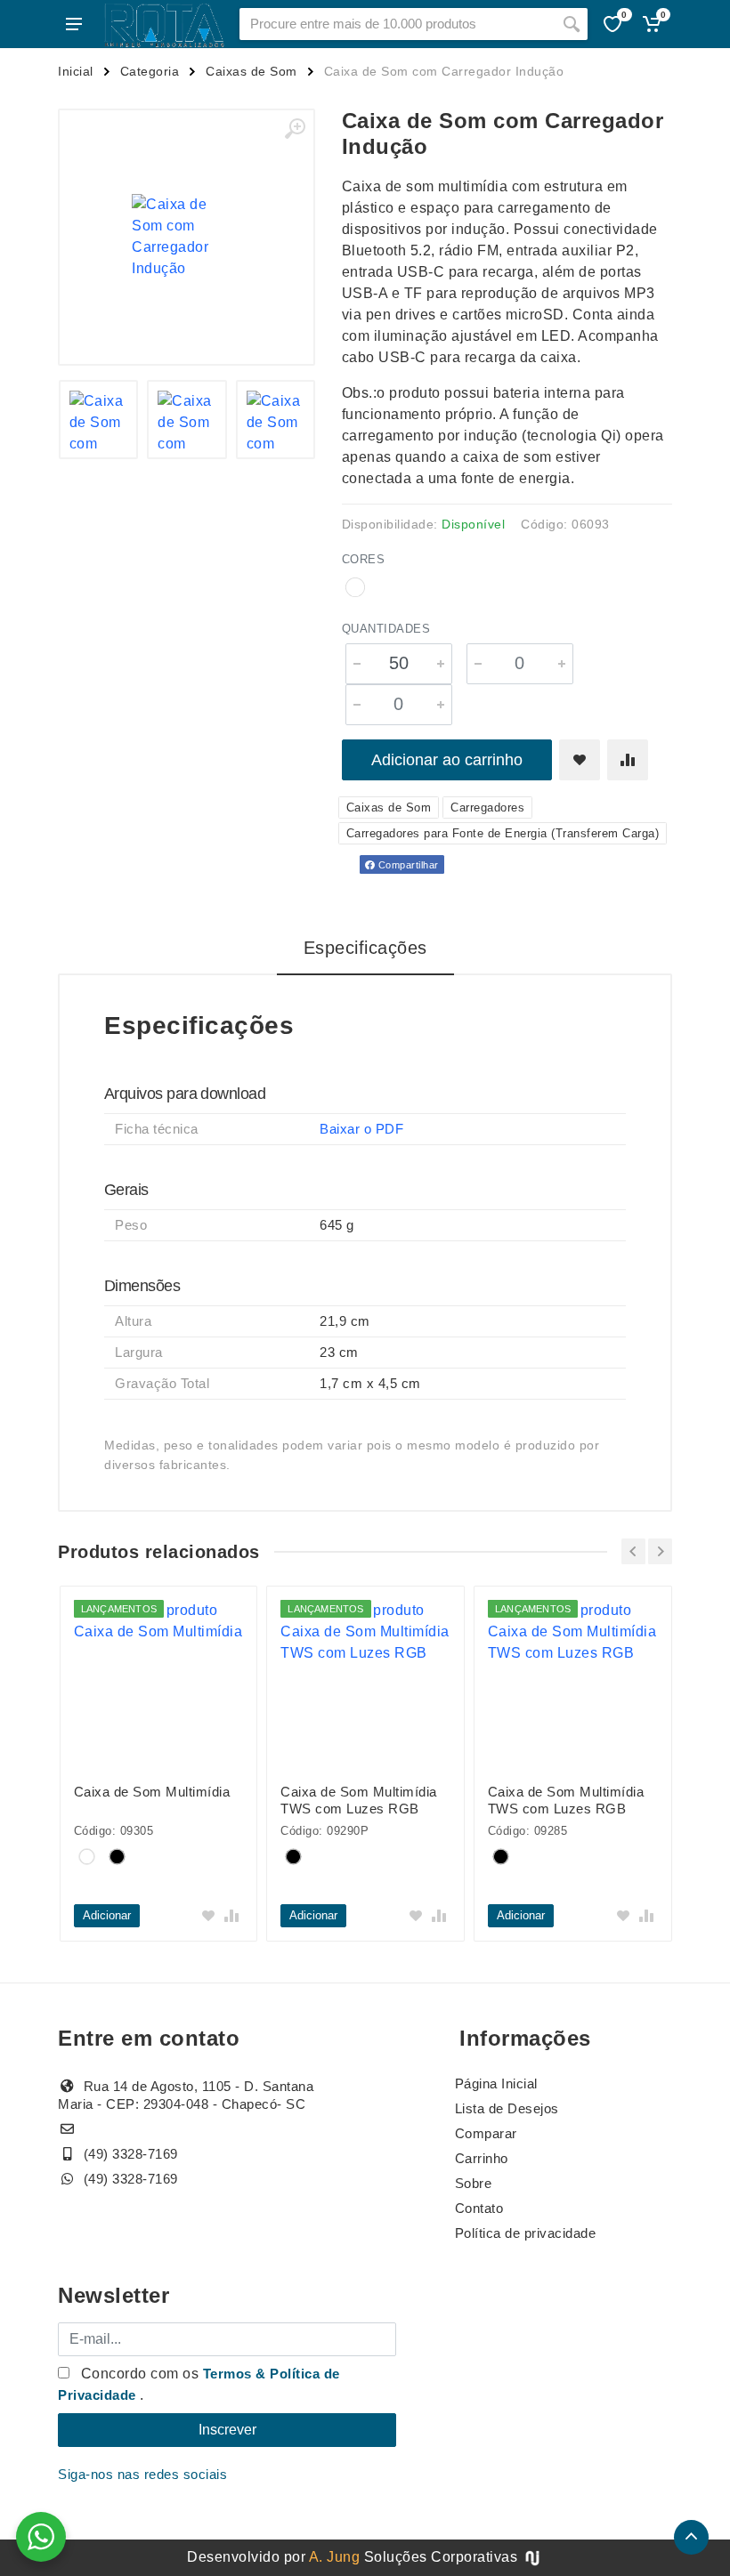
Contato (479, 2208)
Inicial (76, 71)
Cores (364, 559)
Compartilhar (407, 865)
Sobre (474, 2183)
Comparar (486, 2133)
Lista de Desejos (507, 2108)
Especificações (365, 948)
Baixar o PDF (361, 1129)
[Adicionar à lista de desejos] (580, 760)
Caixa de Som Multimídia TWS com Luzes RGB (359, 1800)
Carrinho (482, 2158)
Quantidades (386, 629)
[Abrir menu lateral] (74, 24)
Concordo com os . (199, 2384)
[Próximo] (660, 1551)
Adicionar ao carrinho (447, 760)
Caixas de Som (251, 71)
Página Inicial (496, 2083)
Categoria (150, 71)
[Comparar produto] (628, 760)
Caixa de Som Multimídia (152, 1792)
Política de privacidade (526, 2233)
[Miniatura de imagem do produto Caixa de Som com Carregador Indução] (99, 420)
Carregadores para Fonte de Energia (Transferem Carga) (503, 833)
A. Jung (335, 2557)
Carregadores (487, 808)
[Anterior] (633, 1551)
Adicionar (107, 1915)
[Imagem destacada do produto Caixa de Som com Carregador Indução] (187, 237)
